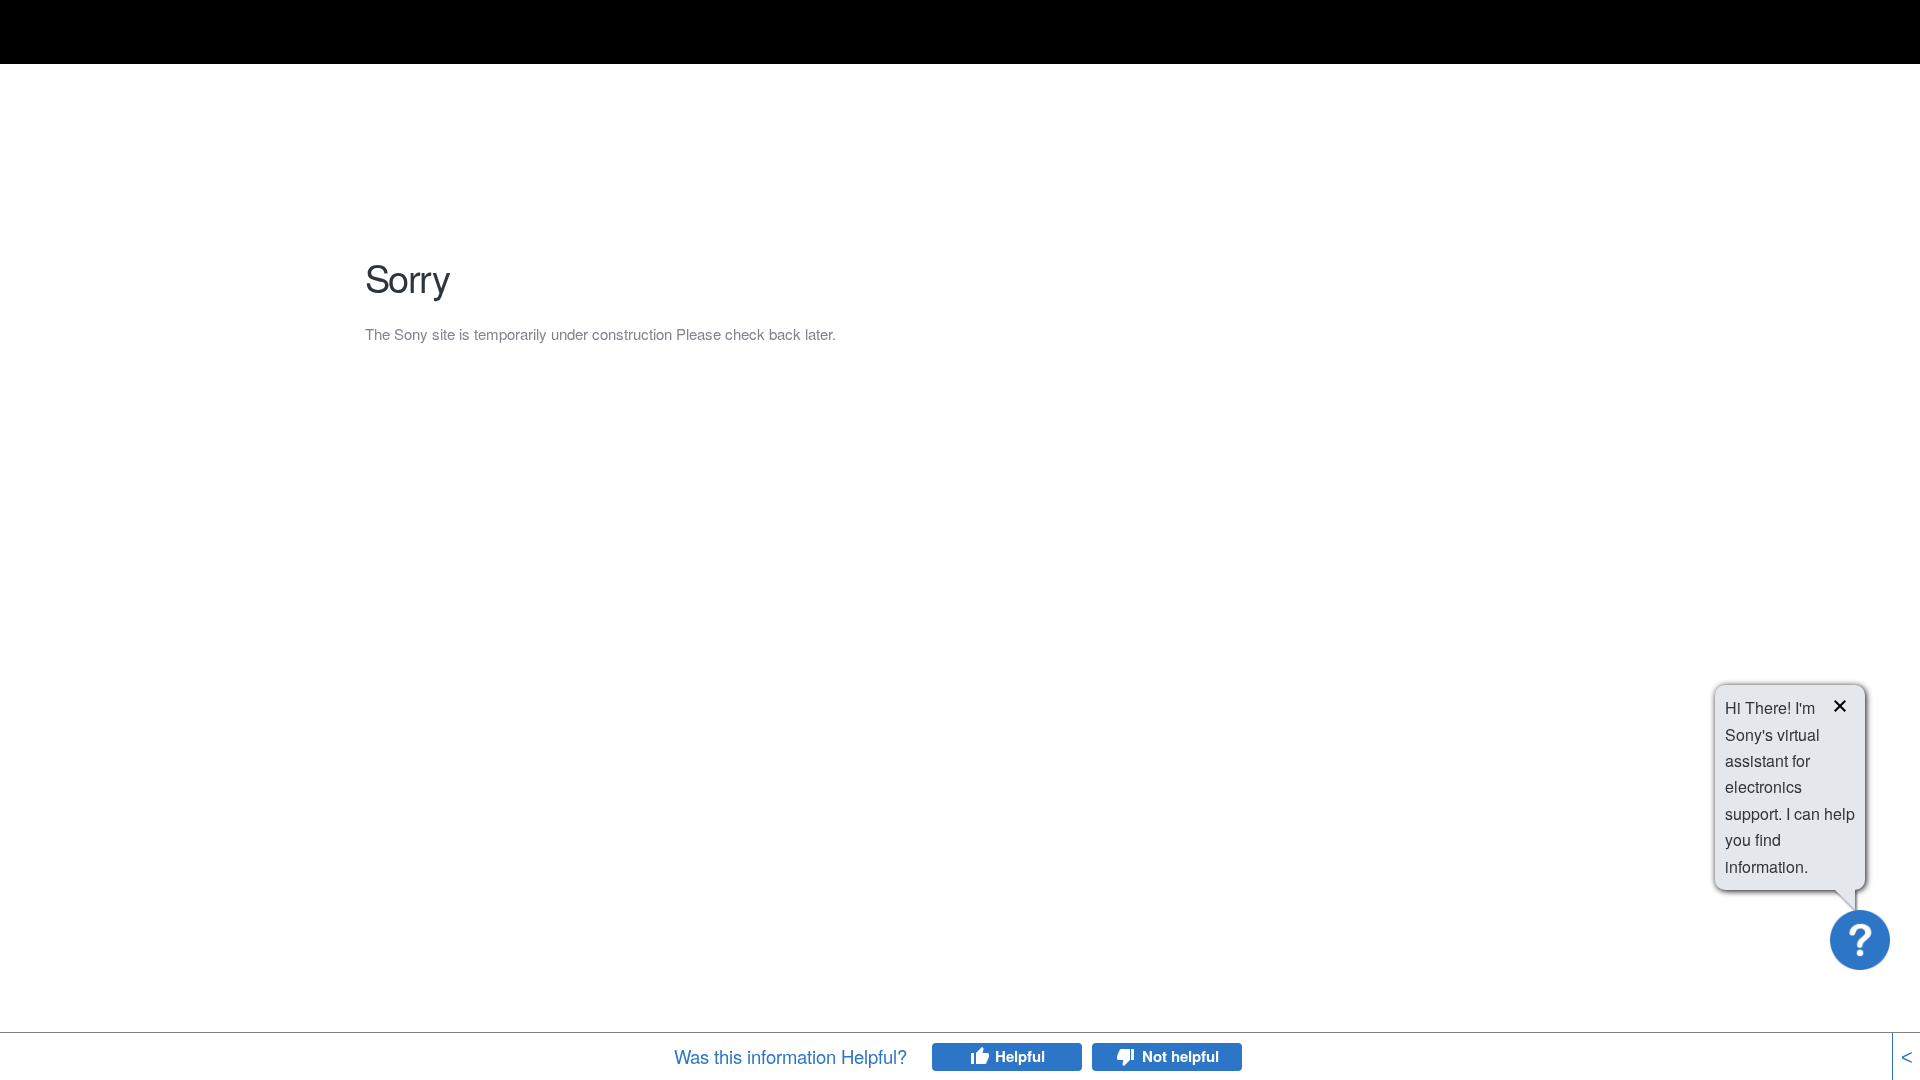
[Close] (1840, 709)
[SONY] (415, 35)
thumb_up (979, 1057)
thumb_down (1126, 1057)
